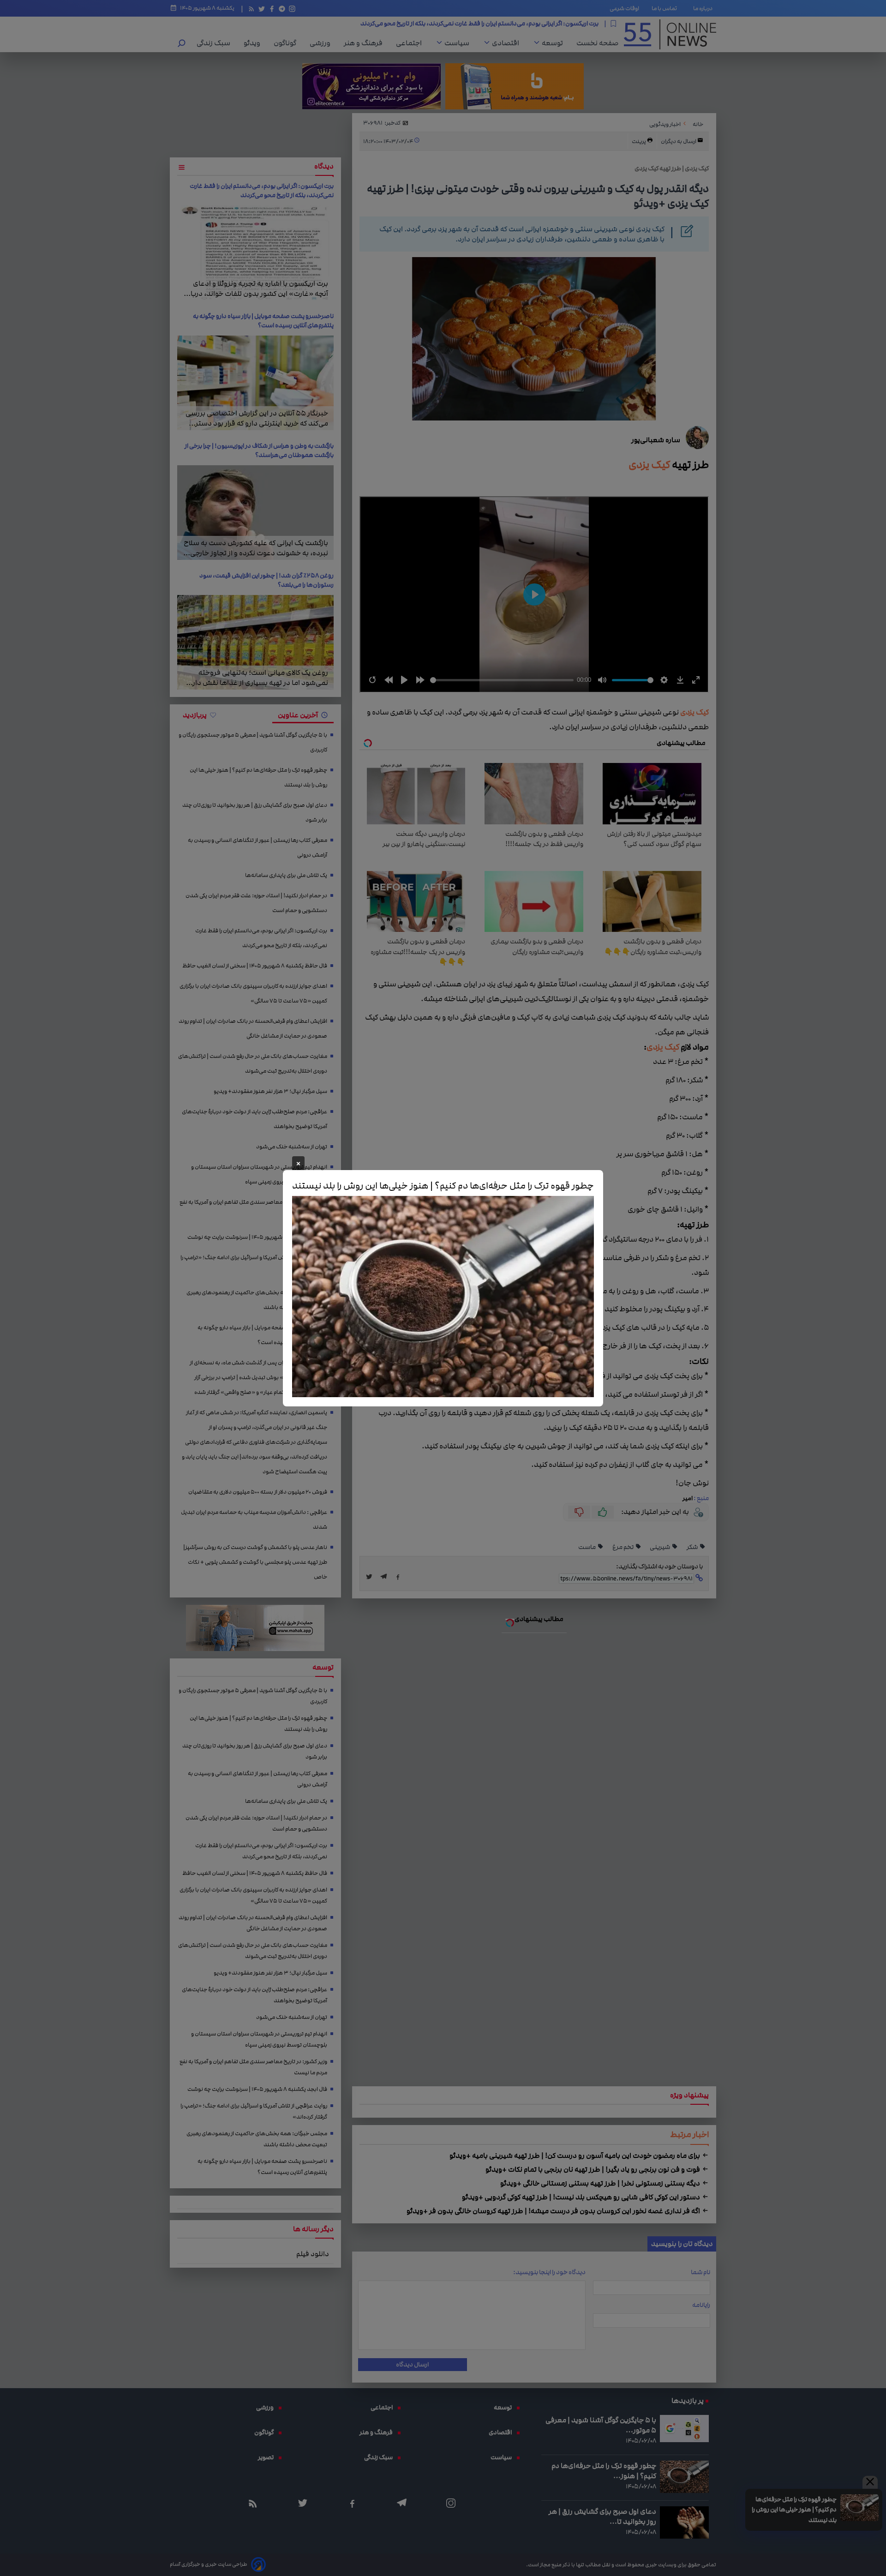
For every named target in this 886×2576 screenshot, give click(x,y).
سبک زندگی (216, 43)
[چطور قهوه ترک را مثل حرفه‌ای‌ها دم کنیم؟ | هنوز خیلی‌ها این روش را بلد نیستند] (859, 2508)
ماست (587, 1547)
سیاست (459, 43)
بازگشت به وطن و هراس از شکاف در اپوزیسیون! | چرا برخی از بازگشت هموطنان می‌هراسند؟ (259, 450)
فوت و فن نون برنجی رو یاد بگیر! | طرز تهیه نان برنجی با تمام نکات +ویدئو (593, 2169)
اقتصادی (508, 43)
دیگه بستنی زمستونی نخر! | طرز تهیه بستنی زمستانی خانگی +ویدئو (601, 2183)
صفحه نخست (597, 43)
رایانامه (701, 2305)
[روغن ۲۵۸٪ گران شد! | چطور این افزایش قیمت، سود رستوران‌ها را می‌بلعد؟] (255, 642)
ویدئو (254, 43)
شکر (693, 1547)
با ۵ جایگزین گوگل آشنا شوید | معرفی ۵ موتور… (601, 2425)
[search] (182, 44)
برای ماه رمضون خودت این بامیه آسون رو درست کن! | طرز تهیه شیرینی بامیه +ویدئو (575, 2156)
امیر (688, 1498)
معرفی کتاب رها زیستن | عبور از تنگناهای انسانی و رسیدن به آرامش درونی (257, 848)
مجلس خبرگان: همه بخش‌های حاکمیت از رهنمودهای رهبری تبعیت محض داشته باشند (257, 1300)
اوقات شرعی (624, 8)
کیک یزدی (647, 465)
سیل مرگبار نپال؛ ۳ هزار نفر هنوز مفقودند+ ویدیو (270, 1091)
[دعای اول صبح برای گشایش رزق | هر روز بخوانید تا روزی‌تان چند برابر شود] (684, 2522)
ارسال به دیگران (679, 141)
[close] (870, 2482)
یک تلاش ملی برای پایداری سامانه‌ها (286, 875)
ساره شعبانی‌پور (656, 440)
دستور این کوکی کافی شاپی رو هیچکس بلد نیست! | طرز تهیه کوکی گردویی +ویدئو (582, 2197)
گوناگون (287, 43)
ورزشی (322, 43)
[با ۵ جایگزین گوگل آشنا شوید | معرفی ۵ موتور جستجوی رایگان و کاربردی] (684, 2429)
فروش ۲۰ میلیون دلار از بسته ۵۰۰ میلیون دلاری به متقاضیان (258, 1492)
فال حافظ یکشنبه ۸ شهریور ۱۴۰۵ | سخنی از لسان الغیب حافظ (521, 24)
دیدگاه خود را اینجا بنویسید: (549, 2272)
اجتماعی (411, 43)
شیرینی (660, 1547)
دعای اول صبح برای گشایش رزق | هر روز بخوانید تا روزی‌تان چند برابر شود (255, 813)
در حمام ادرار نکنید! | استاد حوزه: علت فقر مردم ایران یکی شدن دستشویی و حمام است (256, 903)
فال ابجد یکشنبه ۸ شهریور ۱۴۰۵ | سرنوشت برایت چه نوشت (257, 1237)
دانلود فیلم (313, 2254)
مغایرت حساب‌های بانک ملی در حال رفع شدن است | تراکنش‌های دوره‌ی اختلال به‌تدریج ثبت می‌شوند (253, 1064)
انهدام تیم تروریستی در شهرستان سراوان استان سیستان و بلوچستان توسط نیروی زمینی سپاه (259, 1174)
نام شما (700, 2272)
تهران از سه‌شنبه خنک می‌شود (292, 1147)
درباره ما (705, 8)
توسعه (555, 43)
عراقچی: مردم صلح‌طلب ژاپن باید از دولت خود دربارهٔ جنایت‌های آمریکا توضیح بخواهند (254, 1119)
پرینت (639, 141)
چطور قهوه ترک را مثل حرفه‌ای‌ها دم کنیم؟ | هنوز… (604, 2471)
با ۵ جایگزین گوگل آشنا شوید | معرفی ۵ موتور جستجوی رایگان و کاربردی (253, 742)
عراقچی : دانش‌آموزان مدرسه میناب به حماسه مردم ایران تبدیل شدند (254, 1520)
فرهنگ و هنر (365, 43)
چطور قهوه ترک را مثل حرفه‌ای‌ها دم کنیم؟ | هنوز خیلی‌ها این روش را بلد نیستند (794, 2510)
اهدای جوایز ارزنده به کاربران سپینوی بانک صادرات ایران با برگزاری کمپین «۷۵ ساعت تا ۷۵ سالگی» (253, 994)
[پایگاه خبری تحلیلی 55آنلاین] (670, 34)
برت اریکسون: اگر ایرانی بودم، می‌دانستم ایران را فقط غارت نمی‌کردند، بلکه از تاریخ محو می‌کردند (262, 191)
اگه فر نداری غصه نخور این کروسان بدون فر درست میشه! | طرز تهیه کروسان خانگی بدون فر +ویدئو (554, 2211)
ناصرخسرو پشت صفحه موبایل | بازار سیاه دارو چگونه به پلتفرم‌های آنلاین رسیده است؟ (263, 321)
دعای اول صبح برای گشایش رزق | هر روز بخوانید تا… (602, 2516)
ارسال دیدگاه (412, 2365)
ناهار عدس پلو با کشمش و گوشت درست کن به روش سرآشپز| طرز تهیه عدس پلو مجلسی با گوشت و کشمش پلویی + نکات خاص (255, 1562)
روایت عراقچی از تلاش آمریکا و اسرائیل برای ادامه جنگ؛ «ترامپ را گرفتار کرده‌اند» (254, 1265)
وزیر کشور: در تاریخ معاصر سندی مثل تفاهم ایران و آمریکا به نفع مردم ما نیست (253, 1210)
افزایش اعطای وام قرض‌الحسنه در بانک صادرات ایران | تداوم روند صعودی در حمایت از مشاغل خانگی (253, 1029)
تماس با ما (666, 8)
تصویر (268, 2457)
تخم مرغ (623, 1547)
